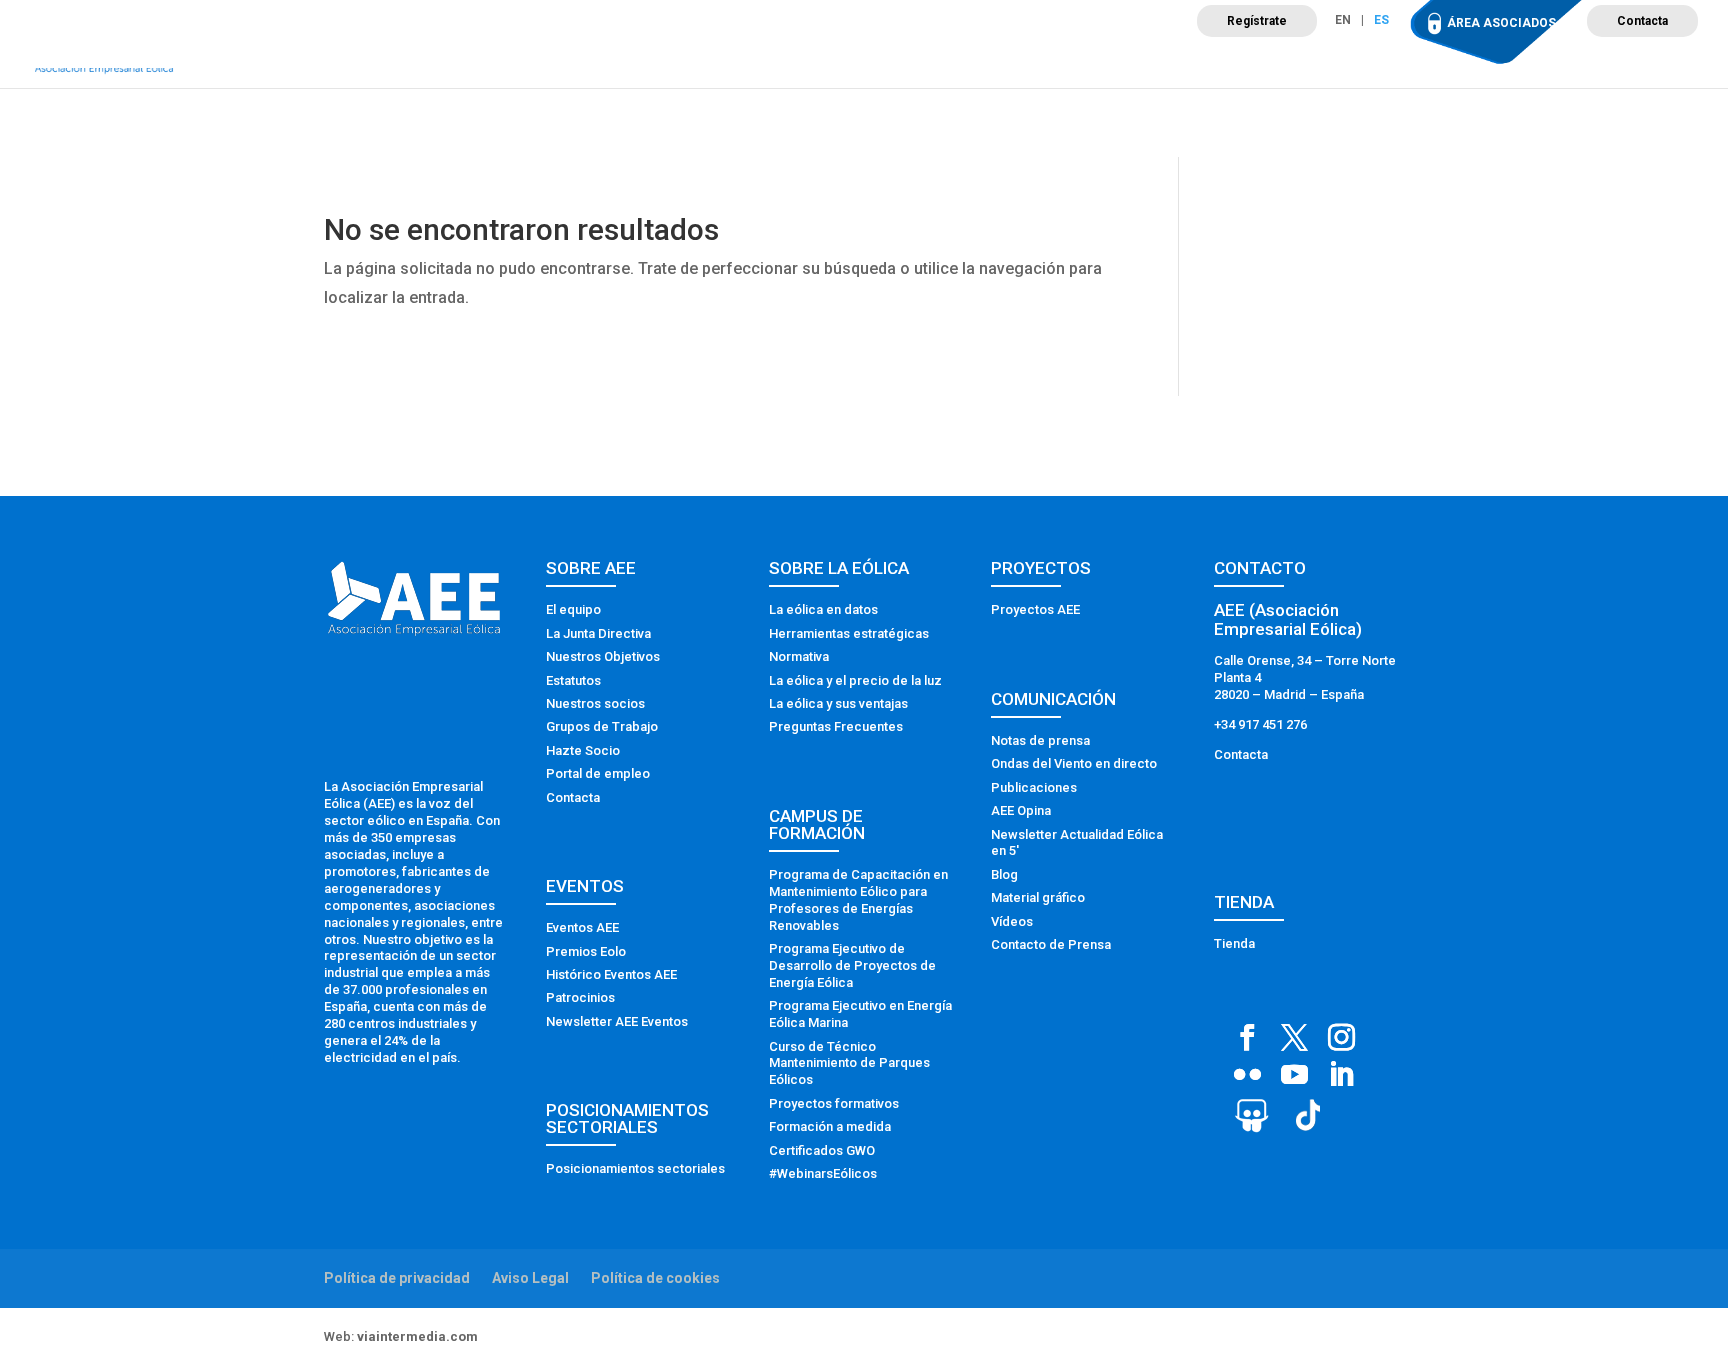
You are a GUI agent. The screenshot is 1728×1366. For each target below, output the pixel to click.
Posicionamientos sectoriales (635, 1168)
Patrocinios (580, 997)
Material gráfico (1038, 897)
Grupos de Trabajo (602, 726)
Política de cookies (655, 1278)
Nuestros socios (595, 703)
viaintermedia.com (417, 1336)
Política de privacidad (397, 1278)
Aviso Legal (530, 1278)
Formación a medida (830, 1126)
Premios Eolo (586, 951)
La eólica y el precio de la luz (855, 680)
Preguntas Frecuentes (836, 726)
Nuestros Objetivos (603, 656)
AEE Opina (1021, 810)
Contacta (1642, 21)
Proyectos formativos (834, 1103)
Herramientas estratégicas (849, 633)
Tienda (1234, 943)
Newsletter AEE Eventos (617, 1021)
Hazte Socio (583, 750)
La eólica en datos (823, 609)
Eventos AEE (582, 927)
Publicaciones (1034, 787)
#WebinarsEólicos (823, 1173)
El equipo (573, 609)
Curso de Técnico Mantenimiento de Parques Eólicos (849, 1063)
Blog (1004, 874)
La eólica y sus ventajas (838, 703)
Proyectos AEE (1035, 609)
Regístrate (1257, 21)
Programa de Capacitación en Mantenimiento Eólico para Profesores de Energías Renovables (858, 900)
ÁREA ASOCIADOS (1501, 23)
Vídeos (1012, 921)
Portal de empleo (598, 773)
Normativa (799, 656)
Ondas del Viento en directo (1074, 763)
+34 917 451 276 (1260, 724)
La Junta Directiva (598, 633)
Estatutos (573, 680)
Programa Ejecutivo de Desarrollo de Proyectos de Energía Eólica (852, 965)
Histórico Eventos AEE (611, 974)
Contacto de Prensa (1051, 944)
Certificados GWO (822, 1150)
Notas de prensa (1040, 740)
